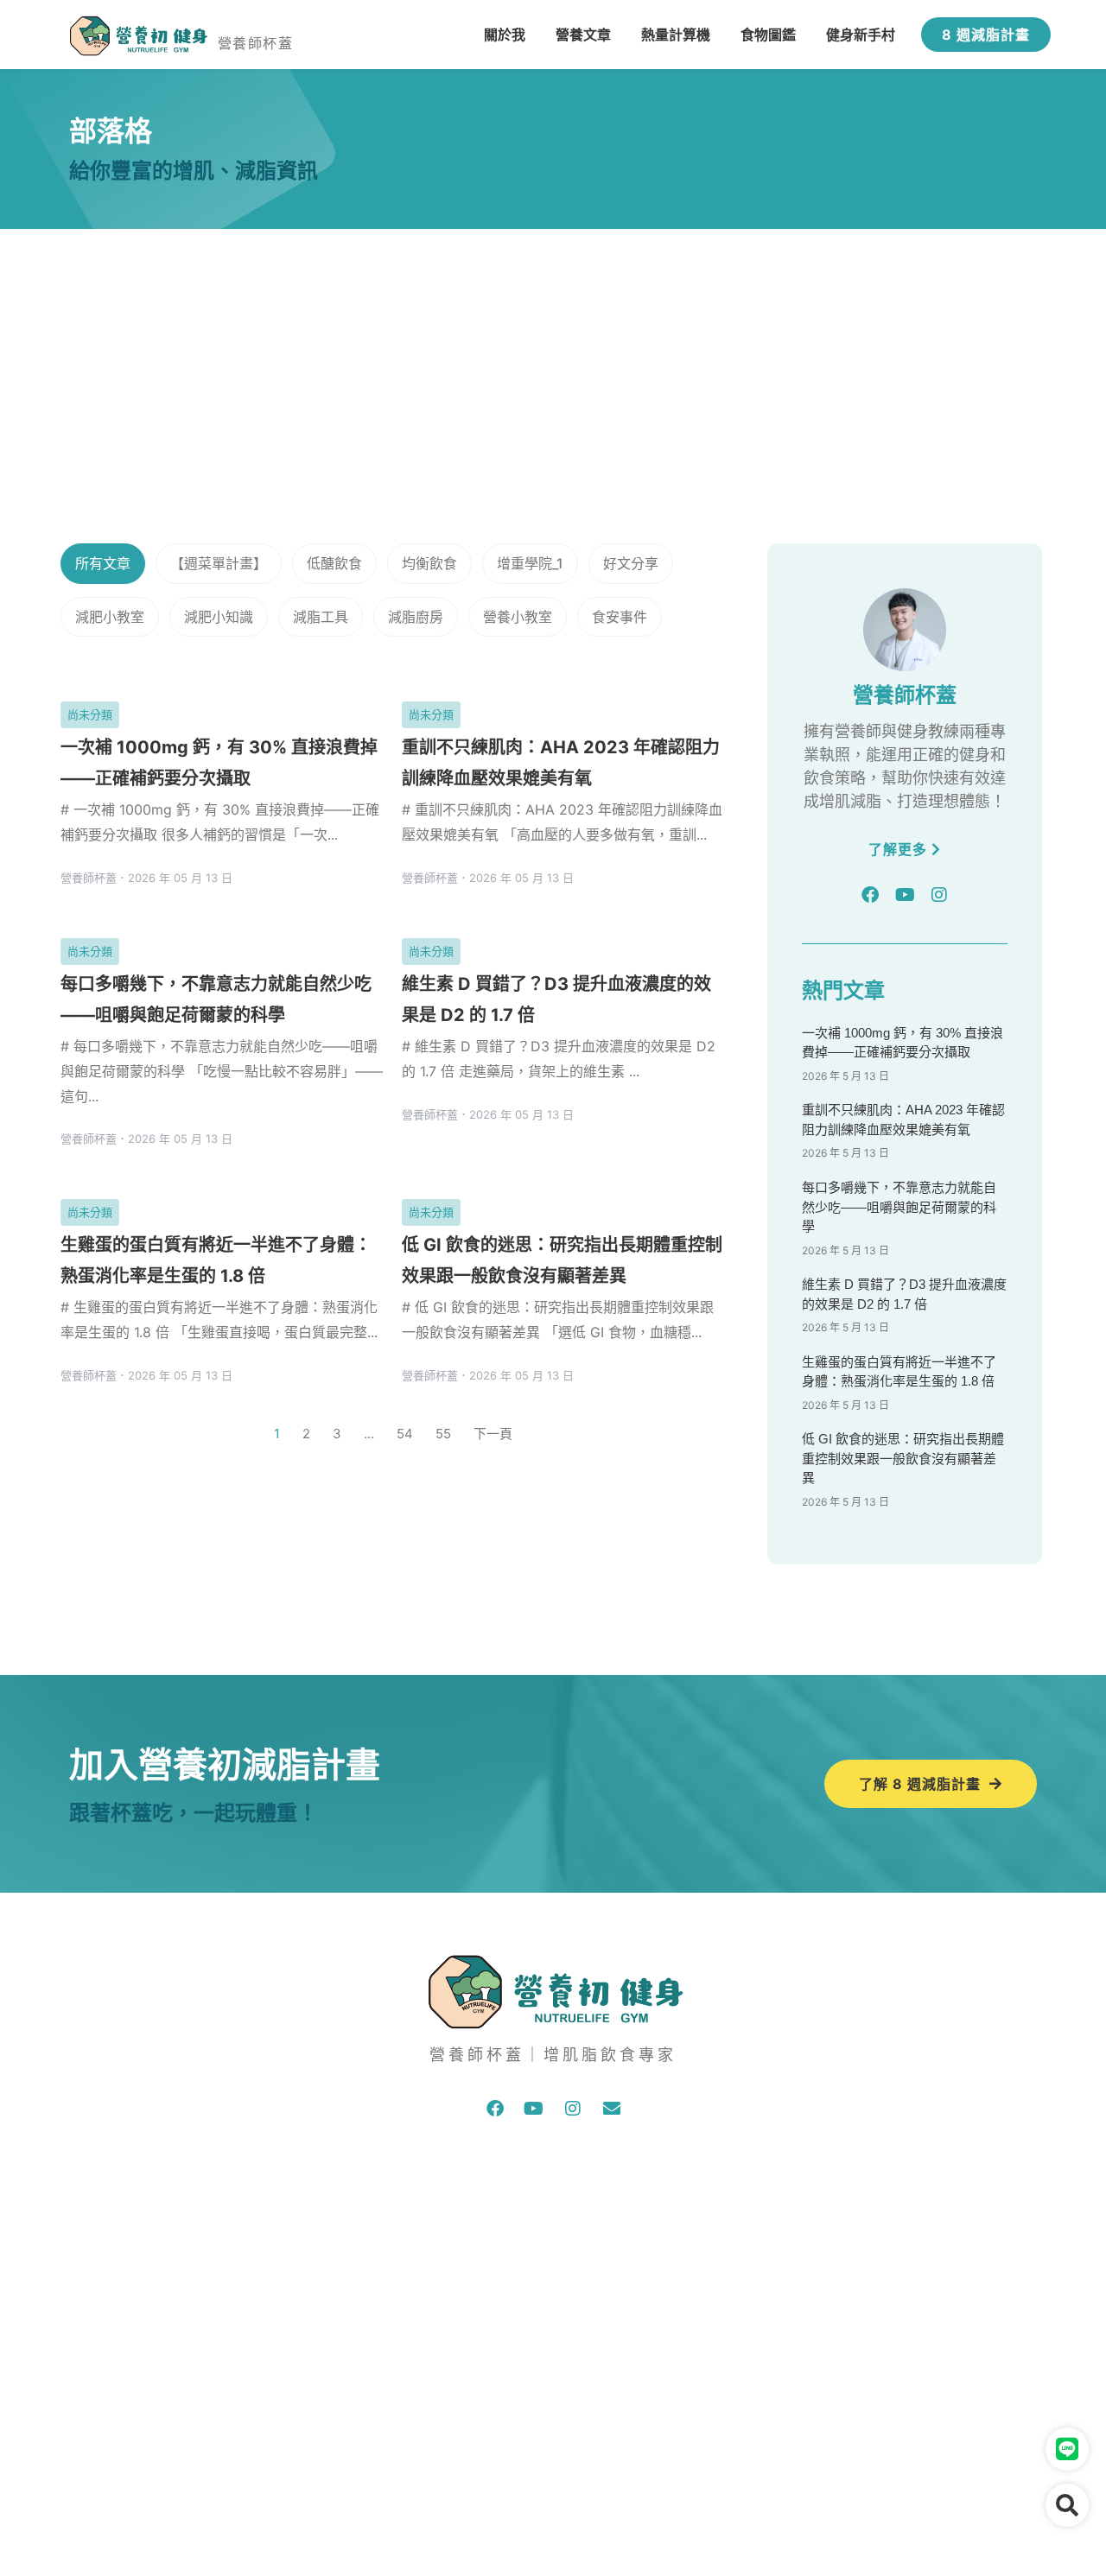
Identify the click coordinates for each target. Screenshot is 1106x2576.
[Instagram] (939, 895)
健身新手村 (861, 35)
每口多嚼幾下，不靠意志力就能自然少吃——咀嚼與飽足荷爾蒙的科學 (899, 1207)
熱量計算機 (676, 35)
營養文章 (583, 35)
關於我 (505, 35)
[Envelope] (612, 2109)
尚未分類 (90, 714)
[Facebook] (870, 895)
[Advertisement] (553, 358)
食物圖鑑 (768, 35)
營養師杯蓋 (255, 43)
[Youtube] (905, 895)
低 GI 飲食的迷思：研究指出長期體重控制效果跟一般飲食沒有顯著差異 (903, 1458)
